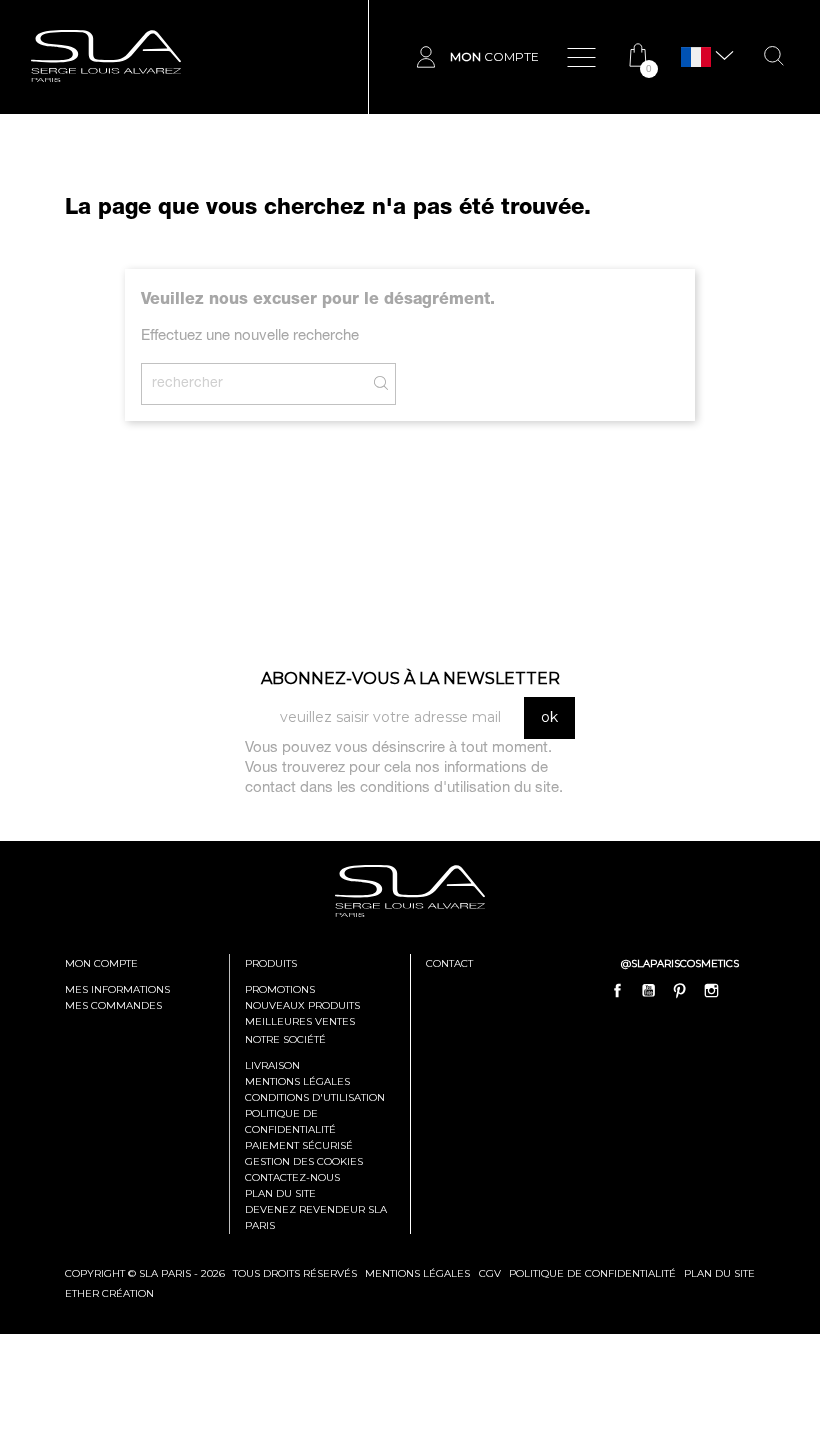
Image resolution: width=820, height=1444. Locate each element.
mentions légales (417, 1273)
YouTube (649, 990)
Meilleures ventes (300, 1021)
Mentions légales (297, 1081)
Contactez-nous (292, 1177)
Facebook (618, 990)
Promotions (280, 989)
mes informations (117, 989)
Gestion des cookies (304, 1161)
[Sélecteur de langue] (696, 57)
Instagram (711, 990)
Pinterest (680, 990)
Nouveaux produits (302, 1005)
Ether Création (109, 1293)
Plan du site (280, 1193)
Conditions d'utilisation (315, 1097)
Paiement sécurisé (299, 1145)
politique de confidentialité (592, 1273)
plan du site (719, 1273)
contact (449, 963)
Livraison (272, 1065)
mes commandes (113, 1005)
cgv (490, 1273)
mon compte (101, 963)
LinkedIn (742, 990)
